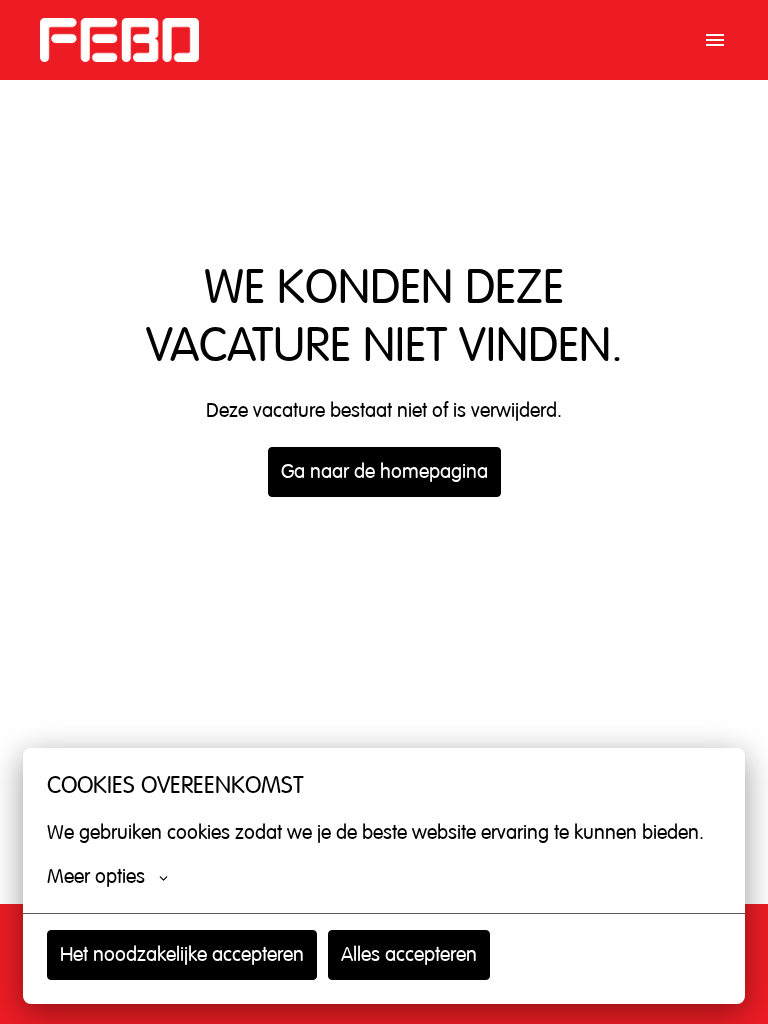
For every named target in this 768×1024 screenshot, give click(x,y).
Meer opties (96, 877)
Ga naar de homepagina (384, 471)
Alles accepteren (409, 954)
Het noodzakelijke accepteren (182, 954)
